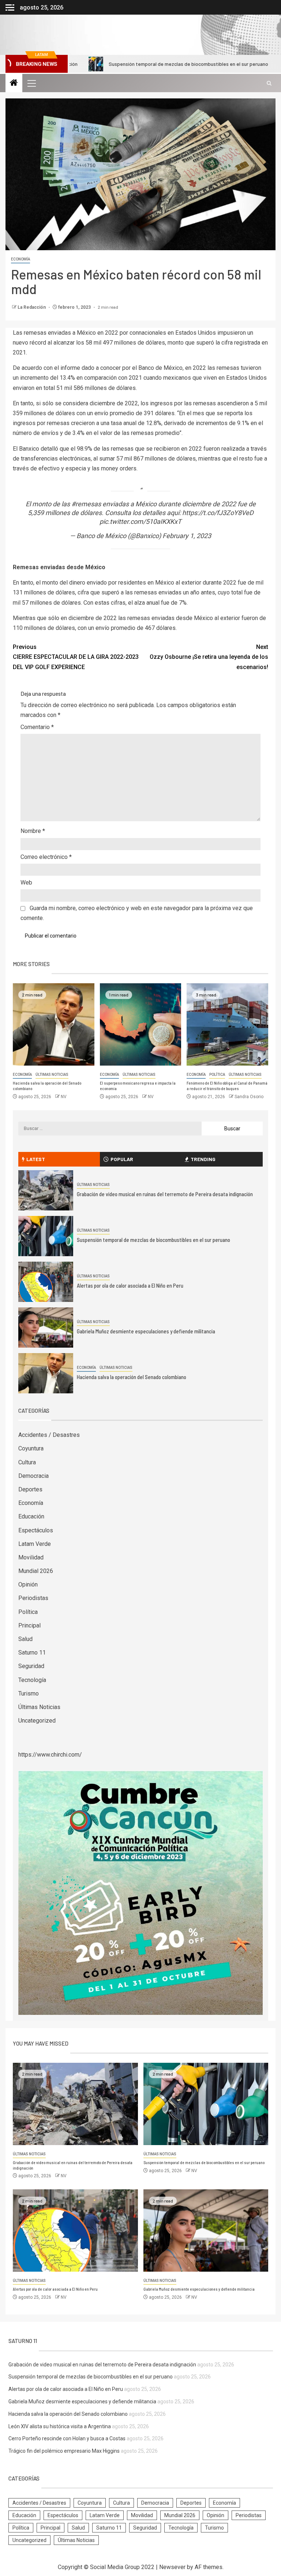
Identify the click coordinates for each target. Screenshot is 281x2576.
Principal (29, 1625)
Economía (20, 259)
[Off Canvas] (10, 7)
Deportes (30, 1489)
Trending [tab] (203, 1159)
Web (26, 883)
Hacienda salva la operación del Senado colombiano (132, 1377)
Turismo (29, 1693)
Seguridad (31, 1666)
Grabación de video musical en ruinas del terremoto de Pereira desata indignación (165, 1194)
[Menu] (31, 83)
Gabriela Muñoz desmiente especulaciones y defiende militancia (146, 1331)
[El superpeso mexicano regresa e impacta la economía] (141, 1024)
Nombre (33, 831)
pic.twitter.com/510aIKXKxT (140, 521)
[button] (31, 83)
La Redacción (32, 307)
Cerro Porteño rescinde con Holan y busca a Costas (67, 2438)
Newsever (172, 2567)
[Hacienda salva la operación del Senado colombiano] (54, 1024)
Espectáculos (36, 1530)
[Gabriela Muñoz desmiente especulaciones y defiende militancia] (46, 1328)
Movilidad (31, 1557)
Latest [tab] (36, 1159)
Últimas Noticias (52, 1075)
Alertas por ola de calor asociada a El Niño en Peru (130, 1285)
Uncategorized (37, 1721)
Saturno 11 (32, 1653)
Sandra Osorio (249, 1097)
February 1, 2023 (187, 536)
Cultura (27, 1462)
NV (64, 1097)
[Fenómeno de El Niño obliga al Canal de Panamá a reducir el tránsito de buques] (227, 1024)
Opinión (28, 1584)
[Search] (269, 83)
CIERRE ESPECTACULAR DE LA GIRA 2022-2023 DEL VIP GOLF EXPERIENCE (76, 657)
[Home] (14, 83)
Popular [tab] (122, 1159)
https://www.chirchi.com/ (50, 1755)
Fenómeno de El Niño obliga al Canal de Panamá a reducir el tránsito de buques (227, 1086)
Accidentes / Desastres (49, 1435)
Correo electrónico (46, 857)
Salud (25, 1639)
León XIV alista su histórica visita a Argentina (60, 2426)
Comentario (37, 727)
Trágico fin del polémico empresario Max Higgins (64, 2451)
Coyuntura (31, 1448)
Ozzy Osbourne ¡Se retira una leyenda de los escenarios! (209, 657)
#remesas (86, 504)
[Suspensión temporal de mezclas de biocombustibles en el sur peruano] (46, 1236)
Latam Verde (35, 1544)
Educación (31, 1516)
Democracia (33, 1476)
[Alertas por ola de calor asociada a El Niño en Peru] (46, 1282)
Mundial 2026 (36, 1571)
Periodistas (33, 1598)
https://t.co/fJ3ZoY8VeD (218, 513)
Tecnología (32, 1680)
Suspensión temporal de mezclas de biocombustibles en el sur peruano (140, 64)
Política (217, 1075)
